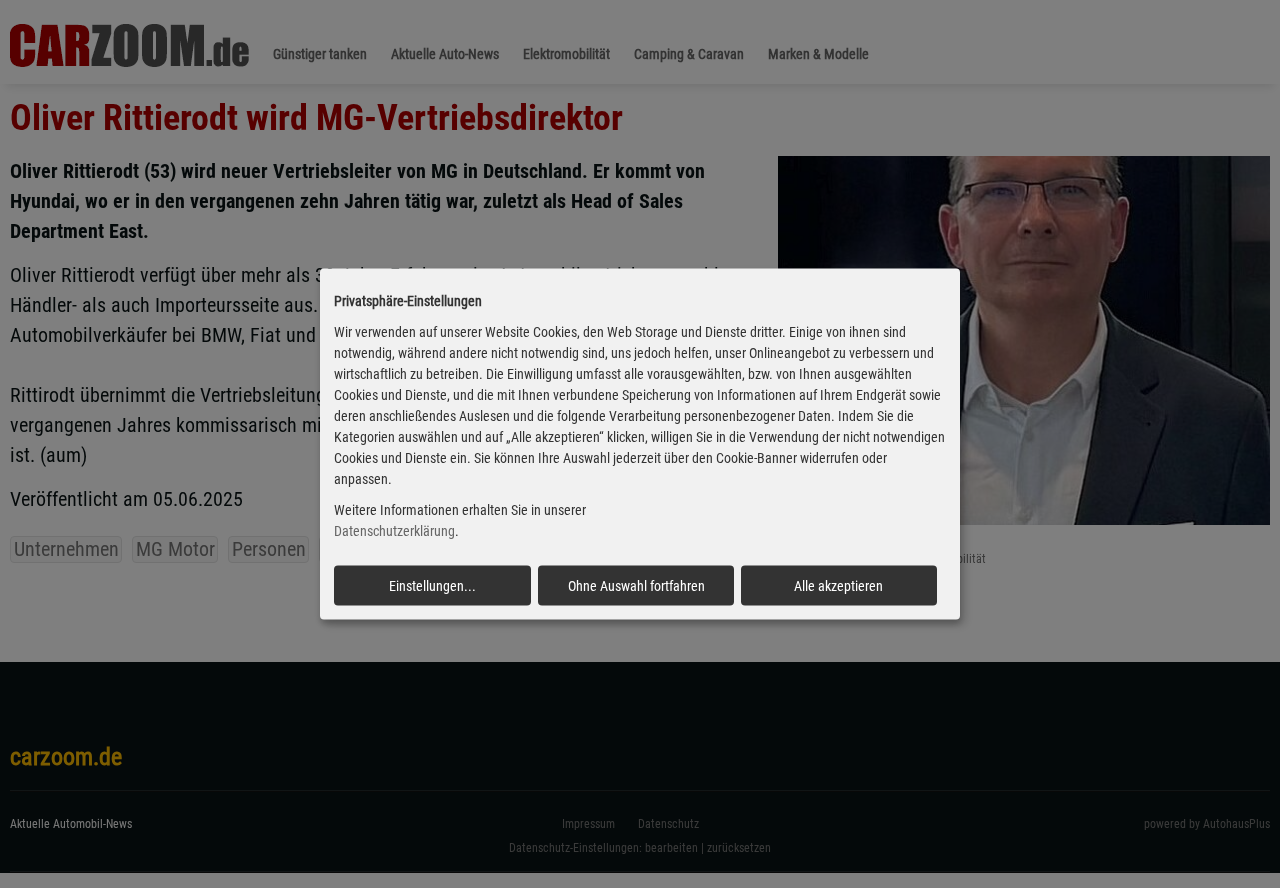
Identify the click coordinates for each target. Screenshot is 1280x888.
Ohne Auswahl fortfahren (636, 585)
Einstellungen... (432, 585)
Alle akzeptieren (838, 585)
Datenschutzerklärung (394, 531)
